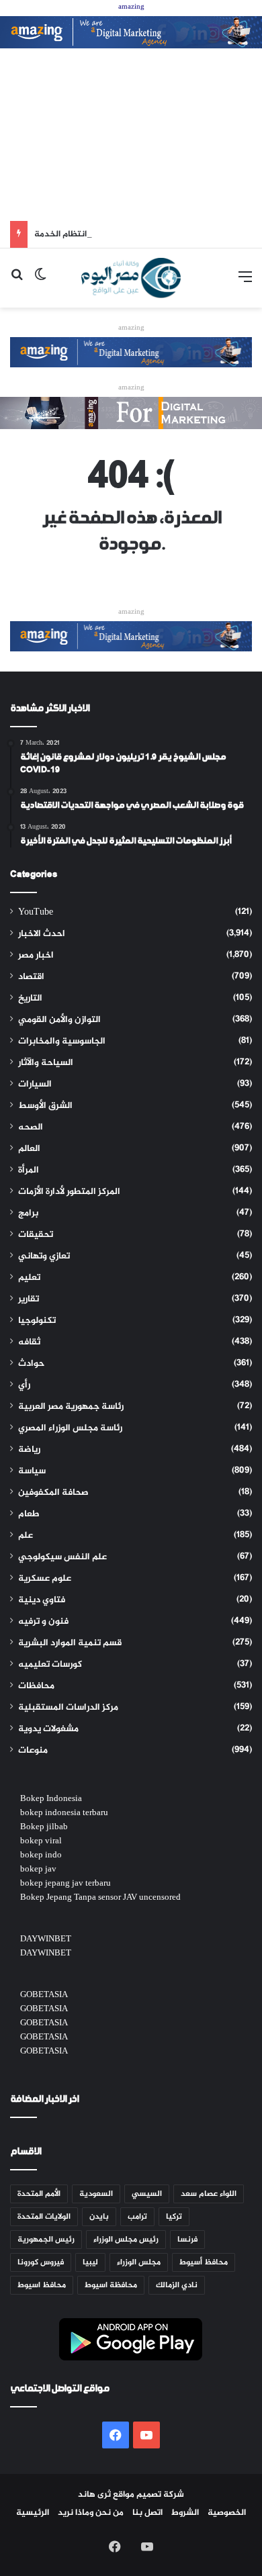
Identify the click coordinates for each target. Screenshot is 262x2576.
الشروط (185, 2513)
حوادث (31, 1364)
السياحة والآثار (46, 1063)
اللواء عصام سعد (209, 2194)
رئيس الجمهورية (46, 2240)
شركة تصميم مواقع (148, 2495)
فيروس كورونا (41, 2262)
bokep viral (41, 1841)
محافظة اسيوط (111, 2285)
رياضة (29, 1450)
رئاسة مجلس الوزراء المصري (70, 1428)
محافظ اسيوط (42, 2285)
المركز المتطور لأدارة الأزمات (69, 1192)
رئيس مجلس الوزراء (126, 2240)
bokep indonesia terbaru (64, 1813)
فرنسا (187, 2240)
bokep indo (41, 1855)
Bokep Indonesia (51, 1799)
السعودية (96, 2194)
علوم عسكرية (45, 1579)
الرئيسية (33, 2513)
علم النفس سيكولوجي (62, 1557)
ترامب (137, 2217)
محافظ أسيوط (204, 2262)
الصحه (31, 1128)
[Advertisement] (131, 135)
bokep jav (38, 1870)
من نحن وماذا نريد (91, 2513)
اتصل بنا (147, 2513)
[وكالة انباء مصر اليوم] (131, 278)
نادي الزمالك (177, 2285)
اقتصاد (31, 977)
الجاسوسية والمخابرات (62, 1042)
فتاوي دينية (42, 1600)
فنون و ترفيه (43, 1622)
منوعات (33, 1751)
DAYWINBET (46, 1939)
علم (26, 1536)
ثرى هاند (94, 2495)
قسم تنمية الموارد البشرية (70, 1643)
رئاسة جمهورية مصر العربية (71, 1407)
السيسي (147, 2194)
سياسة (32, 1471)
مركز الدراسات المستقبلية (68, 1708)
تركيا (174, 2217)
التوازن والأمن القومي (59, 1020)
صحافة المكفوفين (53, 1493)
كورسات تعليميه (50, 1665)
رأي (24, 1385)
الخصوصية (227, 2513)
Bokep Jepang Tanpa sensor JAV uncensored (100, 1898)
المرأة (29, 1170)
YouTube (36, 913)
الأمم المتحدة (39, 2194)
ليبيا (90, 2262)
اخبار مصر (36, 956)
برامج (28, 1213)
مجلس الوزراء (139, 2262)
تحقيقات (36, 1235)
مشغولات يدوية (48, 1729)
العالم (29, 1149)
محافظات (36, 1686)
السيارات (35, 1085)
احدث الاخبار (42, 934)
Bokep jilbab (44, 1827)
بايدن (99, 2217)
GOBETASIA (44, 1995)
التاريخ (30, 999)
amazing (131, 7)
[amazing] (131, 35)
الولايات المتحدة (44, 2217)
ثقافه (29, 1342)
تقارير (29, 1299)
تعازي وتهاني (44, 1256)
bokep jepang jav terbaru (65, 1884)
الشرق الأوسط (45, 1106)
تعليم (29, 1278)
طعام (29, 1514)
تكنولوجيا (37, 1321)
